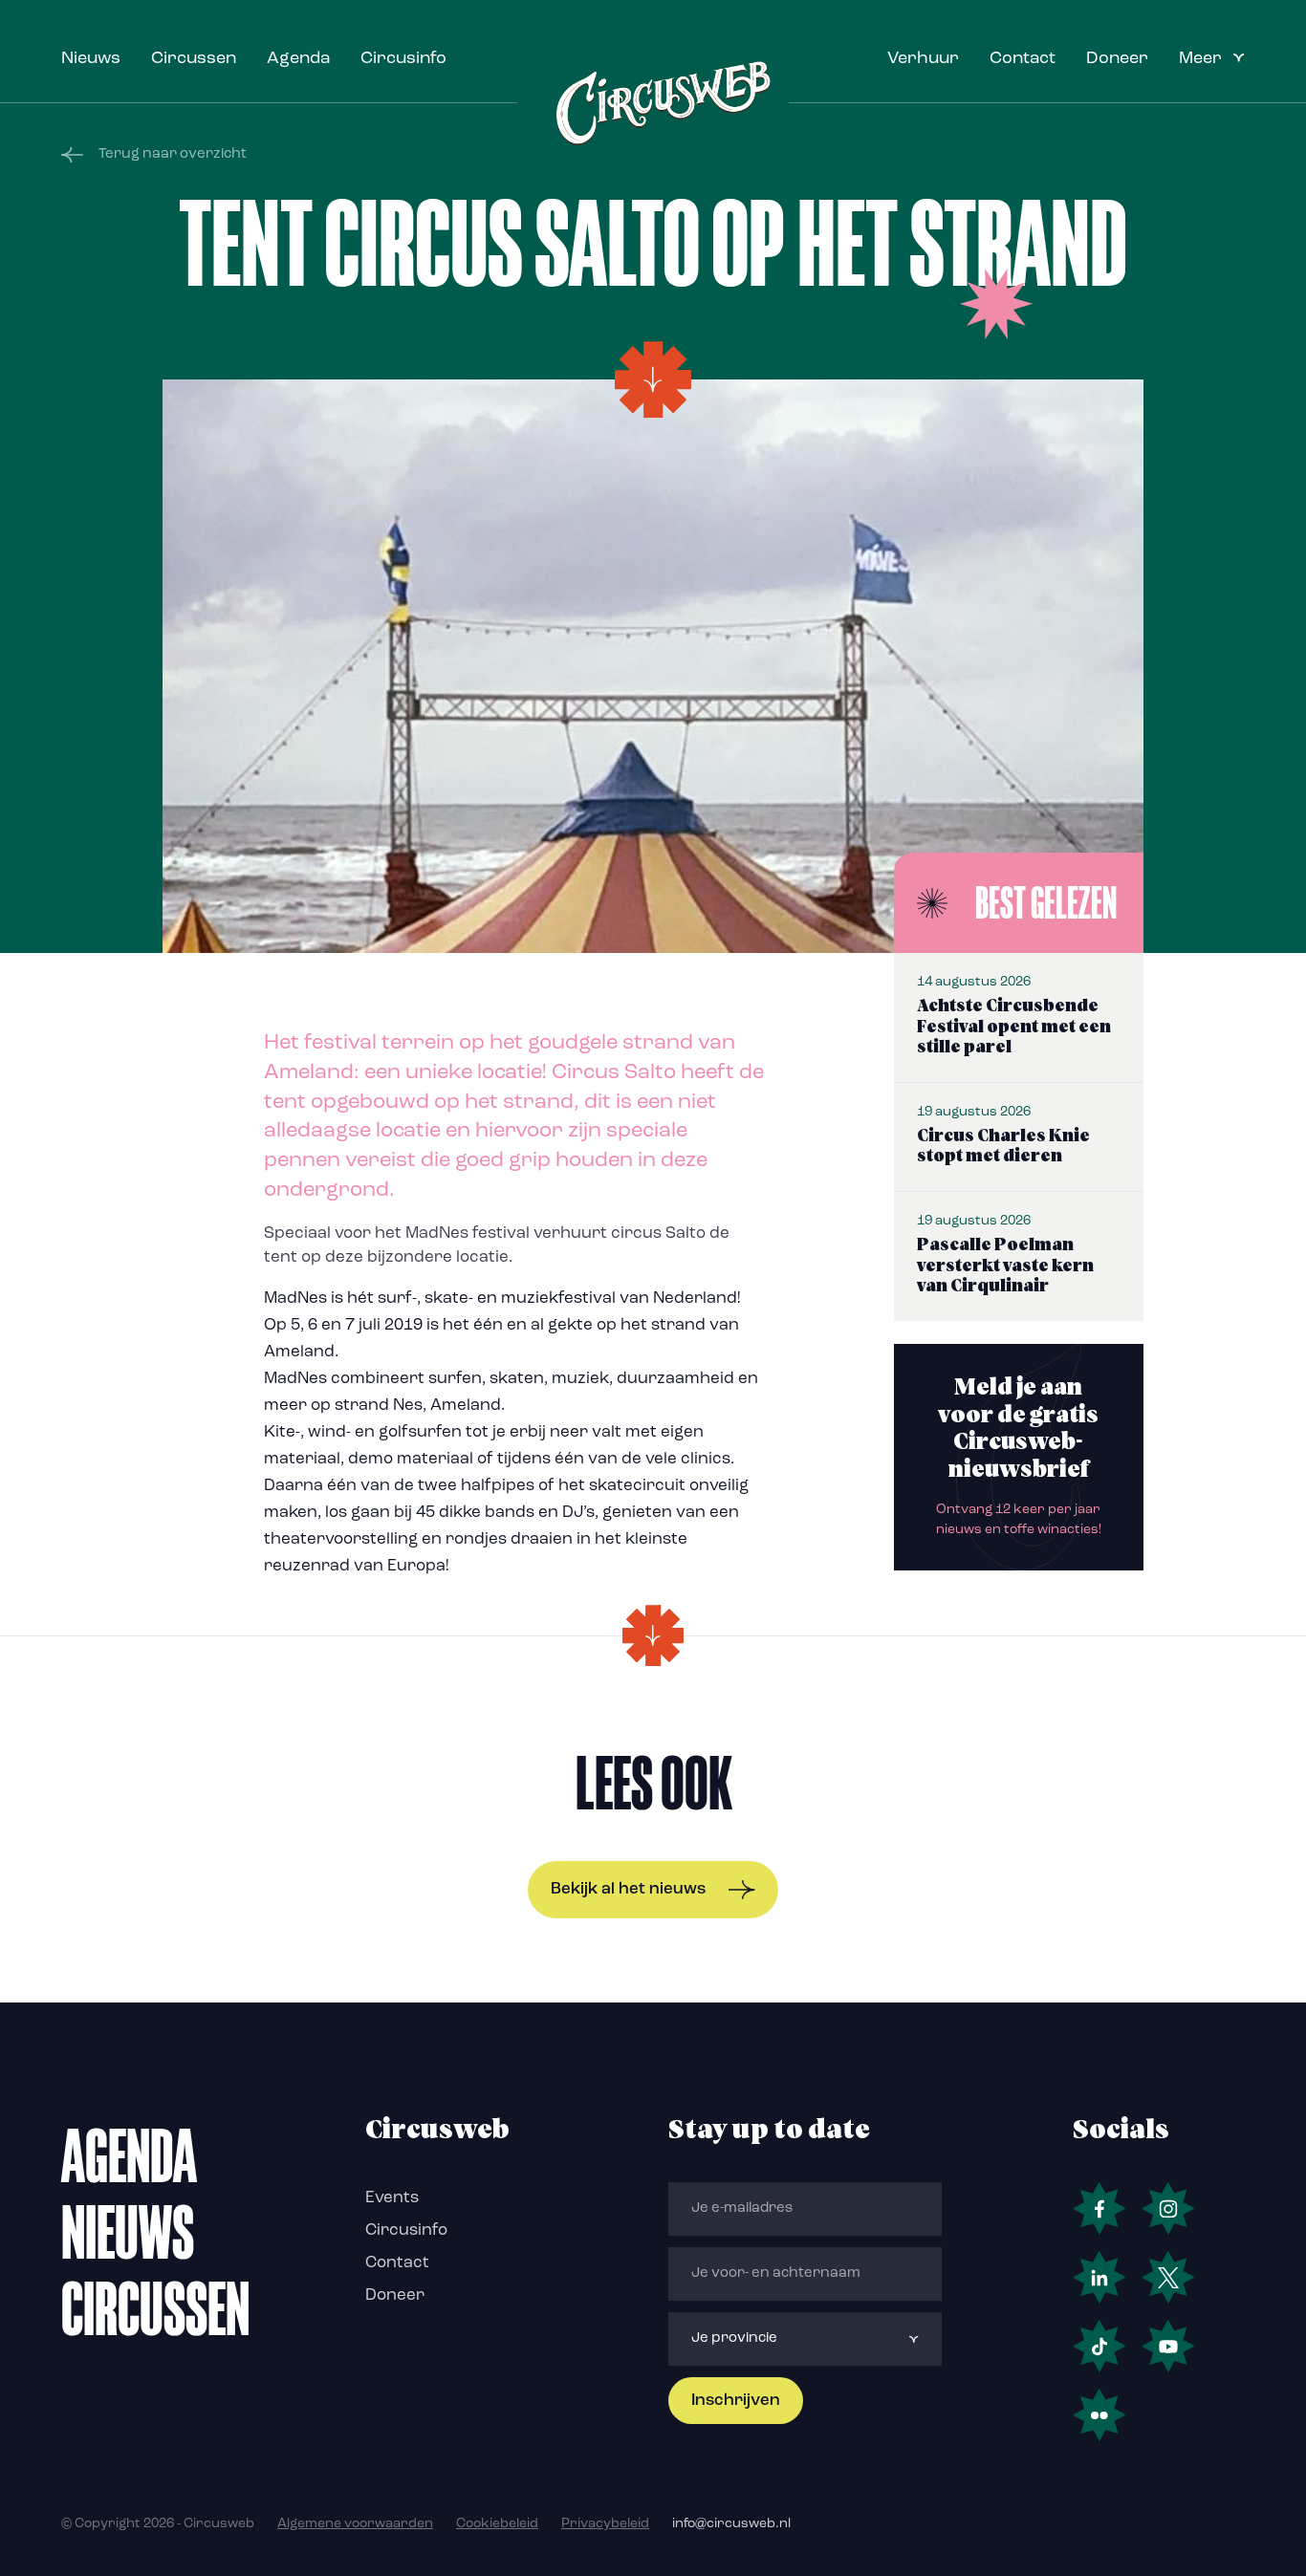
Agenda (298, 59)
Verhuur (923, 59)
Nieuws (91, 59)
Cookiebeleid (497, 2524)
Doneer (1117, 59)
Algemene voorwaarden (355, 2524)
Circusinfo (403, 59)
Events (392, 2198)
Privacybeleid (605, 2524)
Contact (1023, 59)
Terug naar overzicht (173, 154)
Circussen (194, 59)
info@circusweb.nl (731, 2524)
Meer (1200, 59)
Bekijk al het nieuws (628, 1889)
